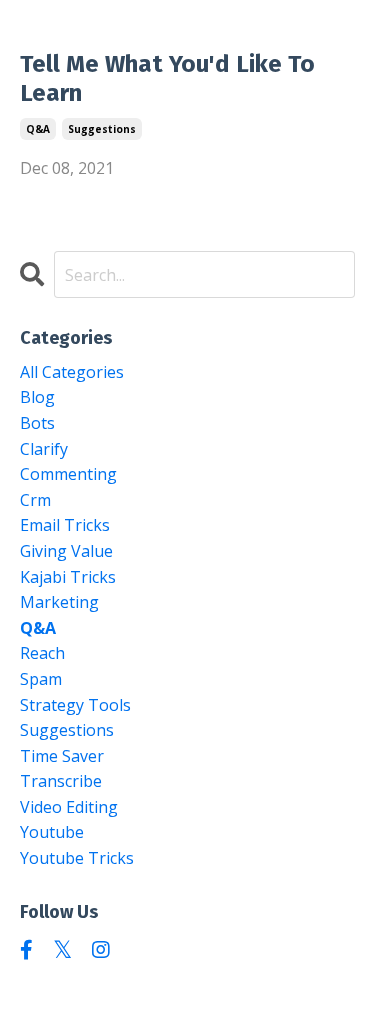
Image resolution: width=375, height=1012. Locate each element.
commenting (68, 474)
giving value (66, 551)
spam (41, 679)
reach (42, 653)
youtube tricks (77, 858)
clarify (44, 449)
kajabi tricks (68, 577)
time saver (62, 756)
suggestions (102, 129)
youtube (52, 832)
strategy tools (75, 705)
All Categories (72, 372)
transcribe (61, 781)
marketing (59, 602)
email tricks (65, 525)
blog (37, 397)
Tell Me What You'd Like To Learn (167, 78)
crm (35, 500)
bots (37, 423)
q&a (38, 129)
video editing (69, 807)
